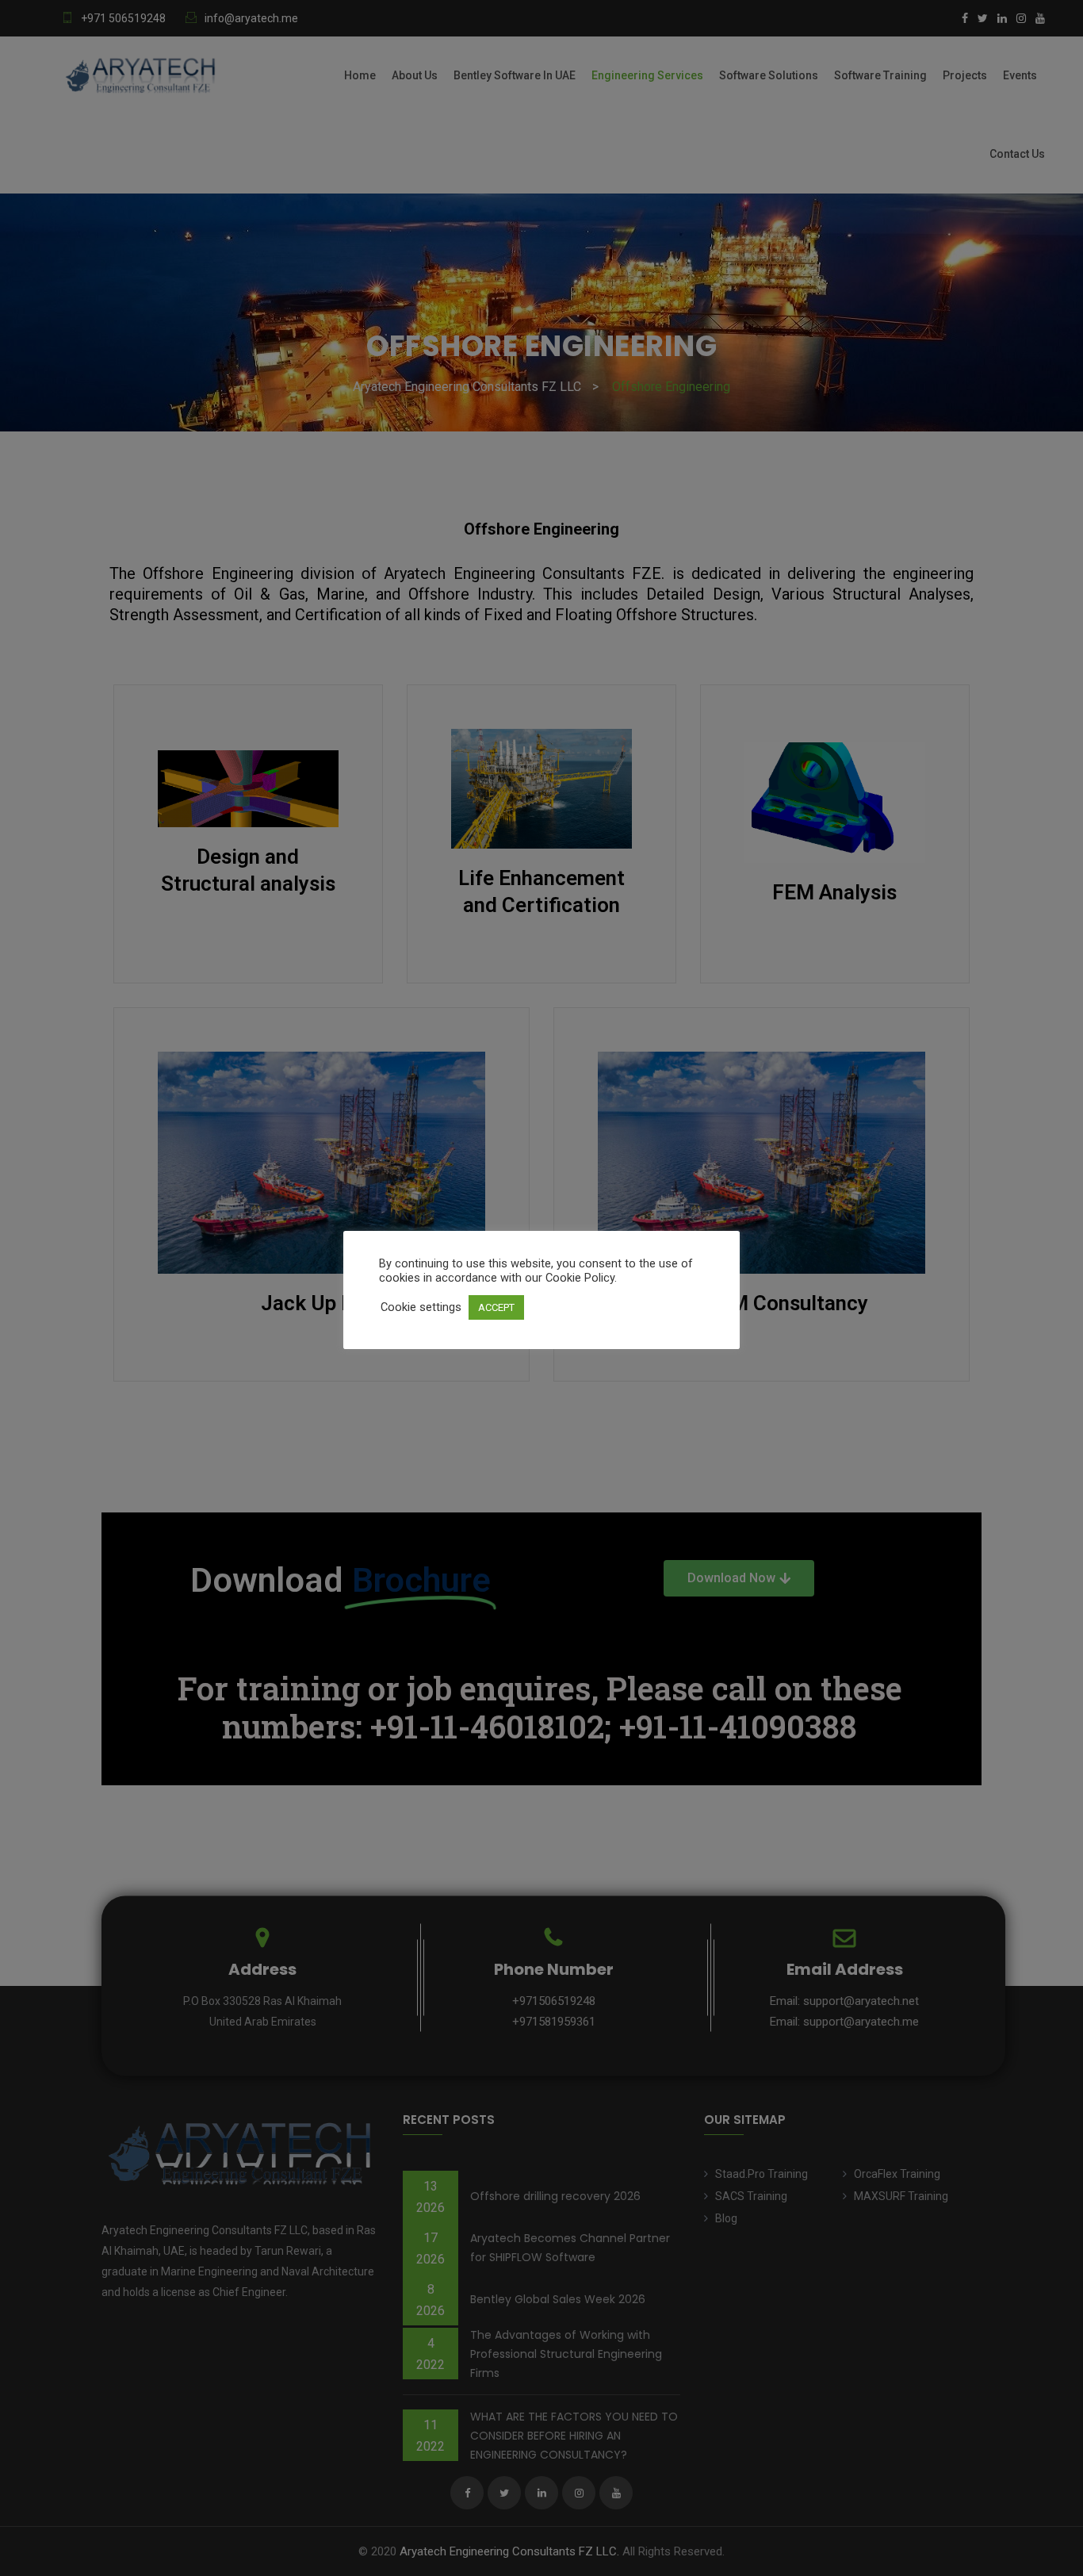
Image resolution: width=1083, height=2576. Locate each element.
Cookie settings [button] (421, 1307)
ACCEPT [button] (496, 1307)
